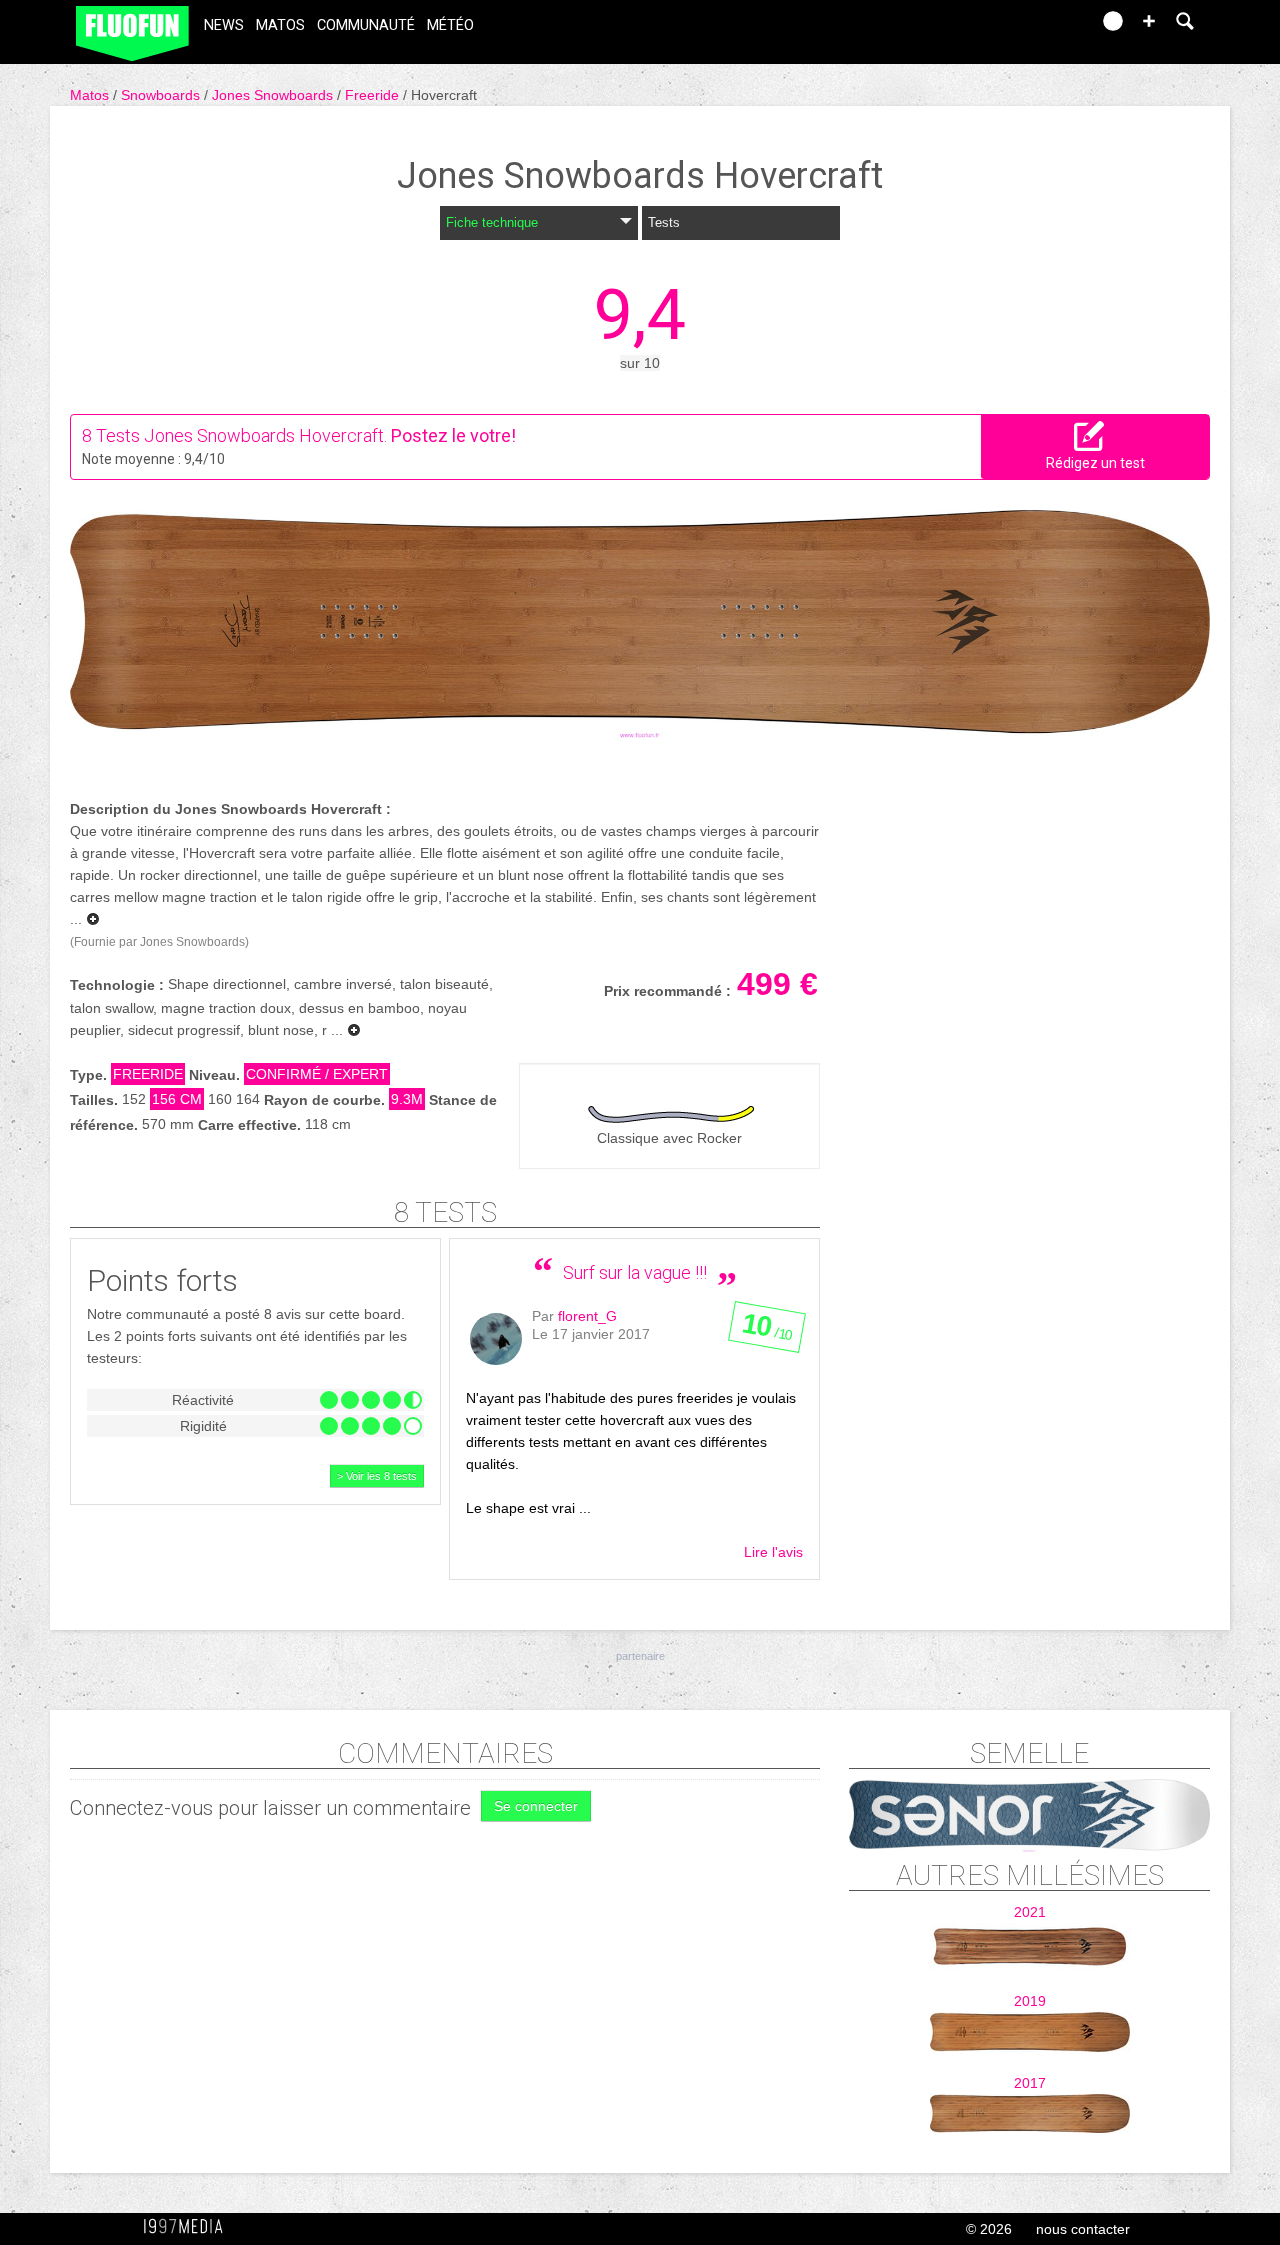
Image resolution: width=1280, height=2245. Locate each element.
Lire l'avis (773, 1552)
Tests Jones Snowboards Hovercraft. (241, 435)
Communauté (366, 25)
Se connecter (536, 1806)
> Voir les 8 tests (377, 1476)
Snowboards (162, 95)
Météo (450, 25)
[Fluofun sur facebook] (1032, 27)
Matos (280, 25)
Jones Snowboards (274, 95)
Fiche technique (492, 222)
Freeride (374, 95)
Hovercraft (444, 95)
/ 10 (767, 1331)
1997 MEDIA (189, 2227)
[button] (1149, 21)
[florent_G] (496, 1339)
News (224, 25)
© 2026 (989, 2229)
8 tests (445, 1212)
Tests (664, 222)
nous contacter (1083, 2229)
